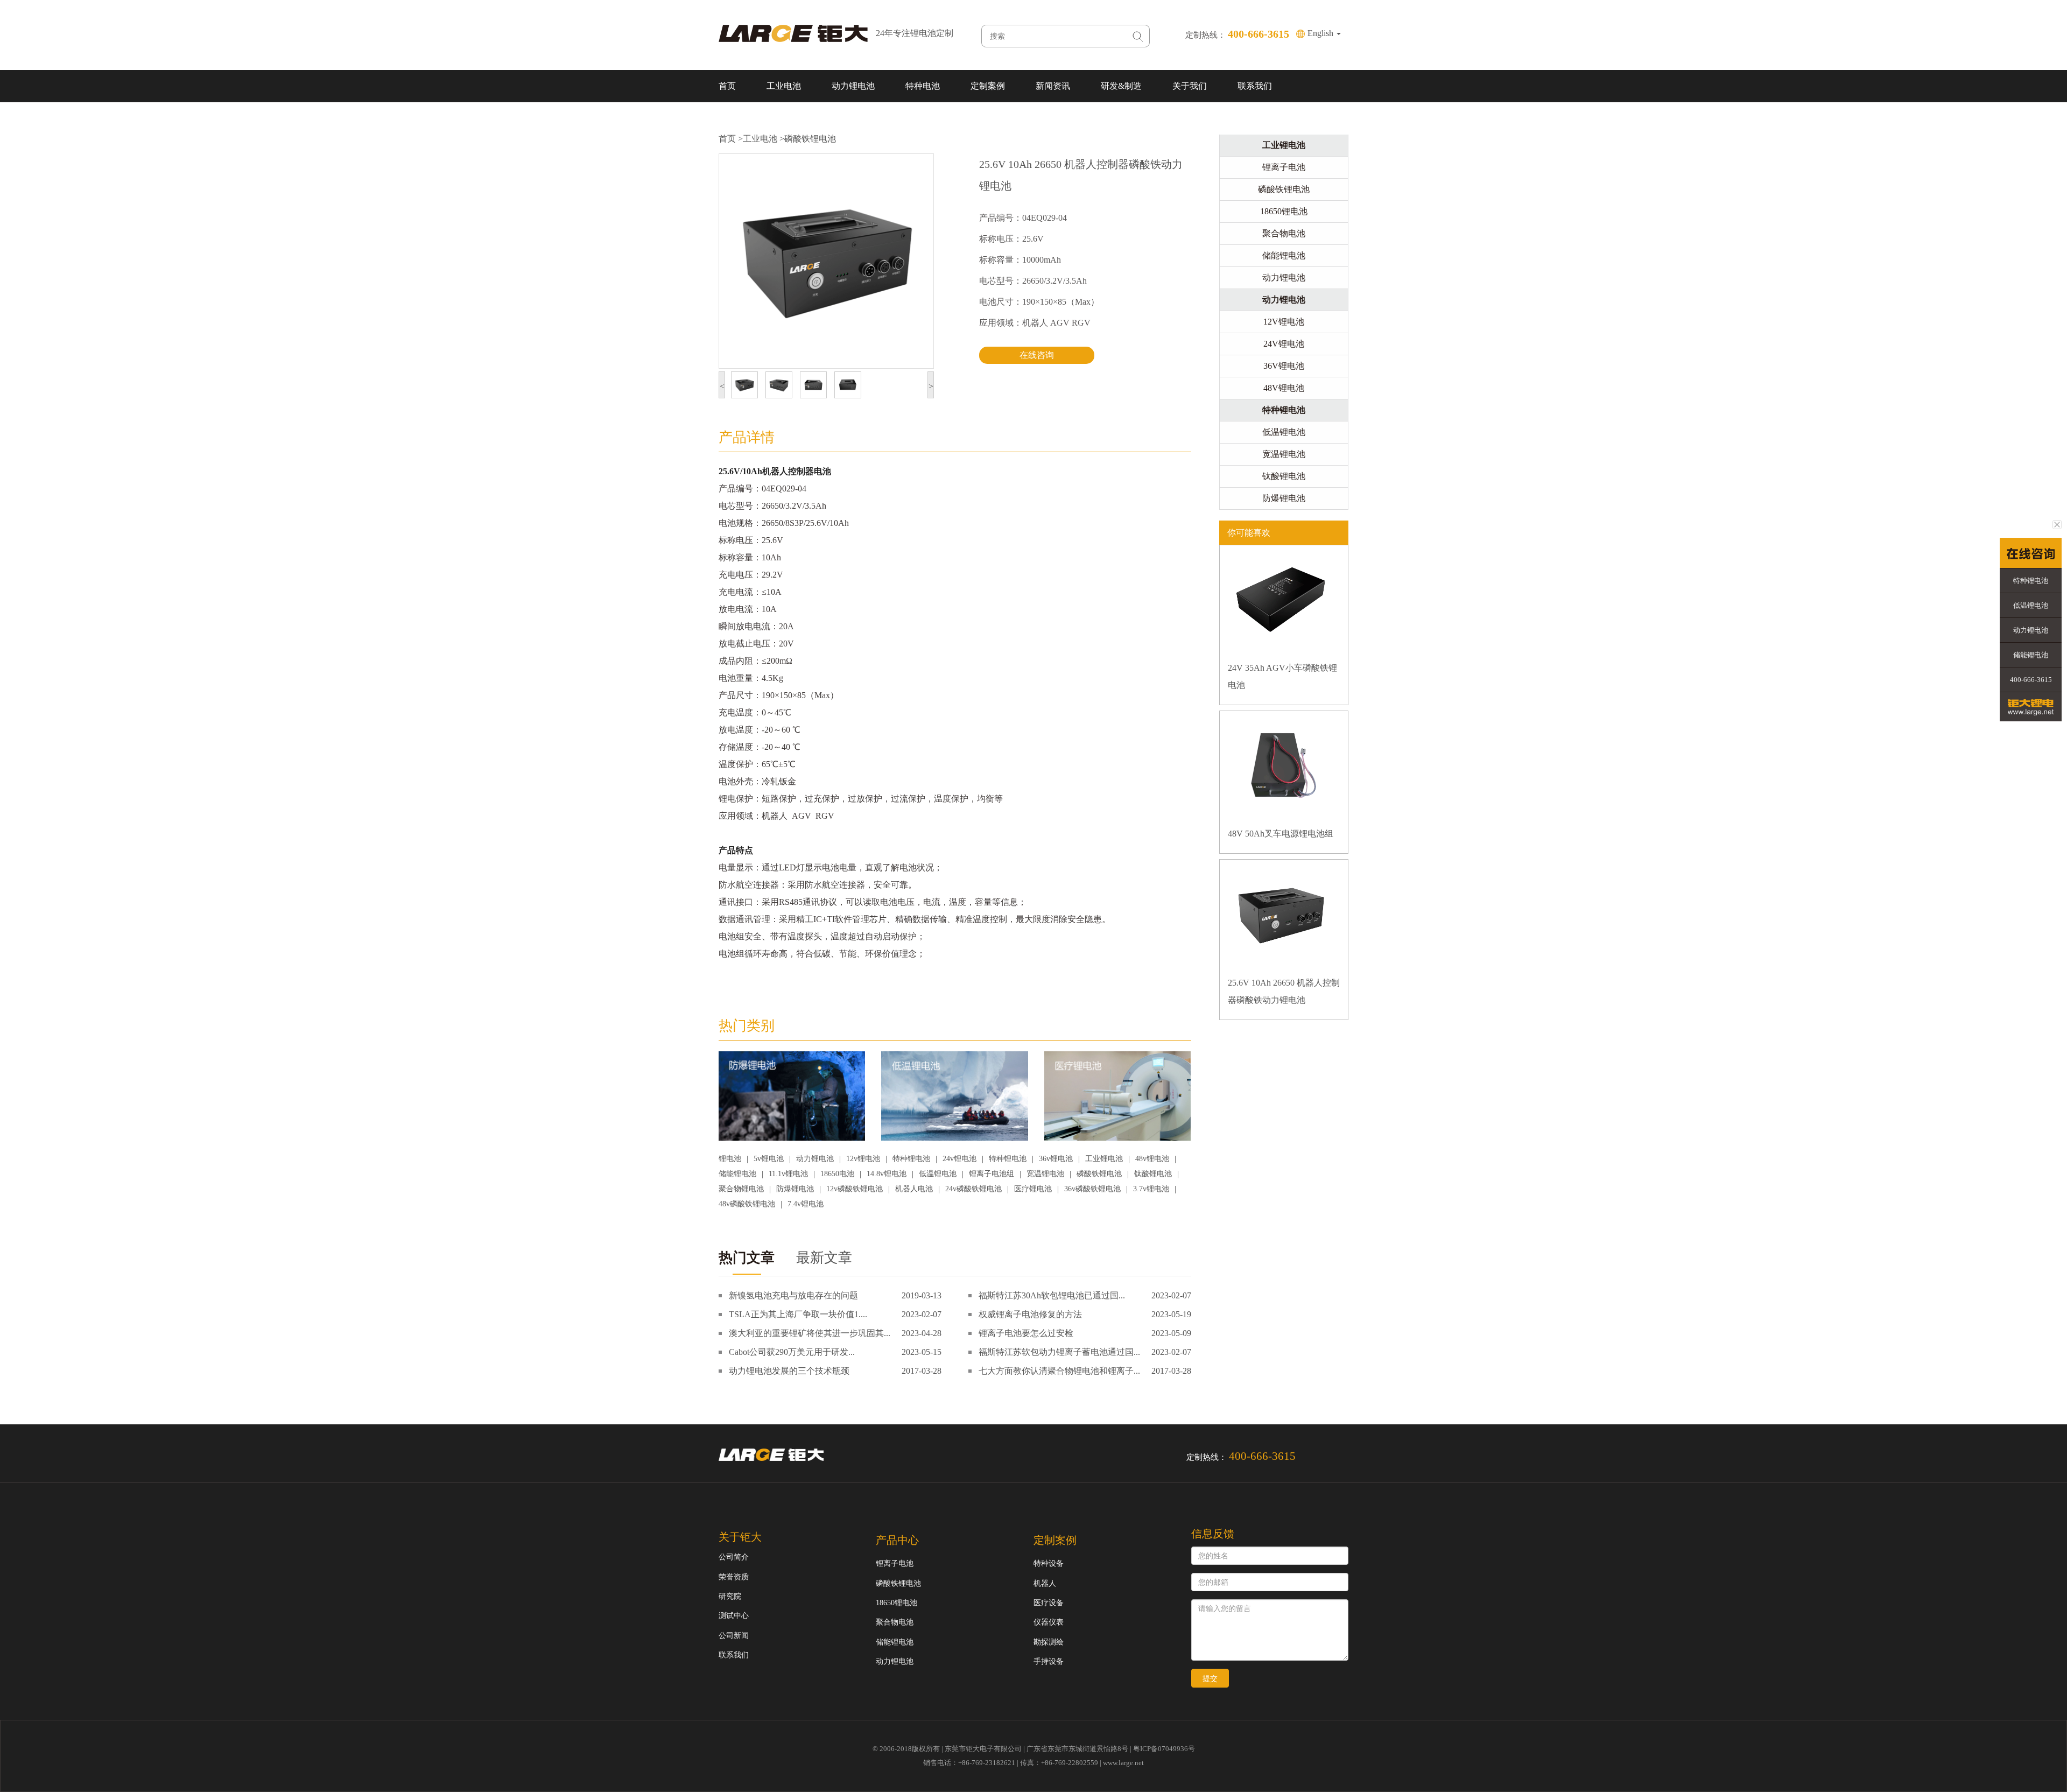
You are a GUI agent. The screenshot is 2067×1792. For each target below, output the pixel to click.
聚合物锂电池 (741, 1189)
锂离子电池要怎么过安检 (1026, 1333)
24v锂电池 (959, 1159)
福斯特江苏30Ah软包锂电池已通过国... (1052, 1295)
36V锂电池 (1284, 366)
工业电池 (784, 86)
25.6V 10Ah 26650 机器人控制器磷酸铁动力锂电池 (1284, 991)
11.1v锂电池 (788, 1174)
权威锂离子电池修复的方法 (1030, 1314)
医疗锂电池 (1033, 1189)
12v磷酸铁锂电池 (855, 1189)
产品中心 (897, 1540)
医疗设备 (1049, 1603)
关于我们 (1190, 86)
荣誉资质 (734, 1577)
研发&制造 (1121, 86)
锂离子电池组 (992, 1174)
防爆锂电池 (795, 1189)
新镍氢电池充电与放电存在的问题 (793, 1295)
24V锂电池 (1284, 344)
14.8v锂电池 (887, 1174)
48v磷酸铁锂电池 (747, 1204)
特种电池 (923, 86)
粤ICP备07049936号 (1164, 1749)
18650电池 (837, 1174)
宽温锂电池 (1045, 1174)
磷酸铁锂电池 (810, 139)
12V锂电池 (1284, 322)
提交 (1210, 1678)
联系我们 (1255, 86)
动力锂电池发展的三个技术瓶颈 (789, 1371)
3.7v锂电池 (1151, 1189)
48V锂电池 (1284, 388)
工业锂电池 (1104, 1159)
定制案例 (988, 86)
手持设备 (1049, 1661)
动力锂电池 (853, 86)
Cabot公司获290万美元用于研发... (792, 1352)
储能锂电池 (737, 1174)
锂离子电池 (1284, 167)
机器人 (1045, 1583)
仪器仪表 (1049, 1622)
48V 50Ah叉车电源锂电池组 (1281, 834)
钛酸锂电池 (1153, 1174)
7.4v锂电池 (806, 1204)
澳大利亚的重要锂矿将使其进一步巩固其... (810, 1333)
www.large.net (1123, 1763)
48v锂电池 (1152, 1159)
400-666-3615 (2031, 680)
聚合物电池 (1284, 233)
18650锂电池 (1284, 211)
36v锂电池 (1056, 1159)
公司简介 (734, 1557)
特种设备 (1049, 1563)
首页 (727, 86)
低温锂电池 (938, 1174)
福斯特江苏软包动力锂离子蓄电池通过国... (1059, 1352)
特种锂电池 (911, 1159)
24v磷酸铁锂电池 (973, 1189)
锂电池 (730, 1159)
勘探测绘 (1049, 1642)
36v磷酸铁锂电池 (1092, 1189)
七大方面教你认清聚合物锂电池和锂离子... (1059, 1371)
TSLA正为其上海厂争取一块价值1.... (798, 1314)
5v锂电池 (769, 1159)
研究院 (730, 1596)
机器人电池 (914, 1189)
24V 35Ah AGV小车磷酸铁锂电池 (1282, 676)
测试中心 (734, 1616)
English (1321, 33)
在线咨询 (1037, 355)
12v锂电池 (863, 1159)
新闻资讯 (1053, 86)
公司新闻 (734, 1636)
